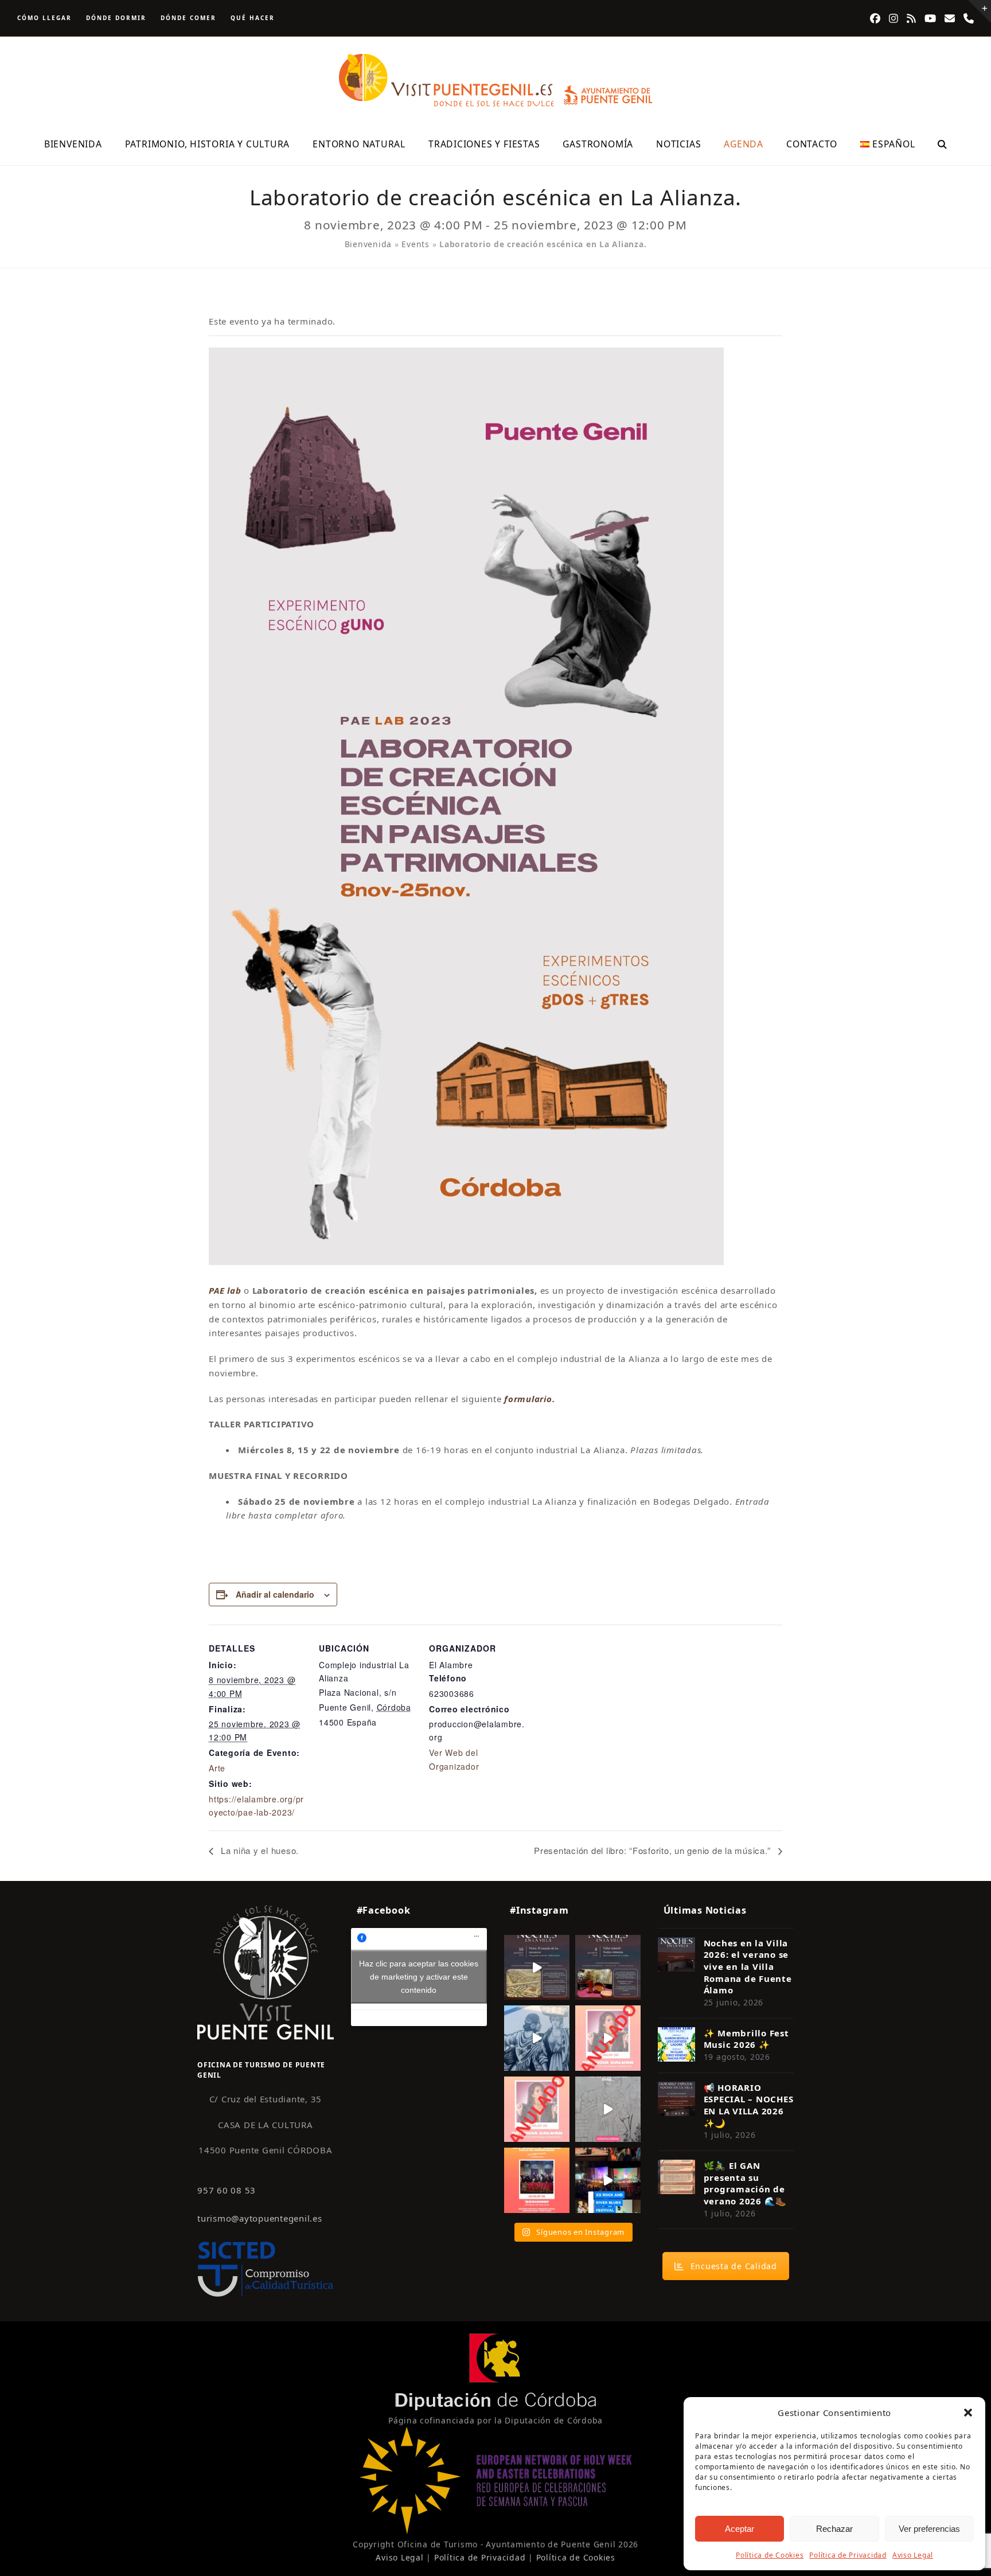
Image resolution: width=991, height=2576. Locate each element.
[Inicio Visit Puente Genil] (266, 1972)
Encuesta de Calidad (734, 2266)
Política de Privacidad (848, 2555)
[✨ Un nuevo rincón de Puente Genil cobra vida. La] (537, 2038)
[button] (968, 2413)
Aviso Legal (913, 2555)
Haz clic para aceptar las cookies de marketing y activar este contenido (419, 1977)
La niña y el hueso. (258, 1850)
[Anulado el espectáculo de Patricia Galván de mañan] (537, 2109)
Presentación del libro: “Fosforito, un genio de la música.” (653, 1850)
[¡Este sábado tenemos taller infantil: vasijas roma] (608, 1968)
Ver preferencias (929, 2529)
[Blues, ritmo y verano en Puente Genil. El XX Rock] (608, 2180)
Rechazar (834, 2529)
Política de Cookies (770, 2555)
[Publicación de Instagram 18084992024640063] (608, 2038)
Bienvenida (368, 244)
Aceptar (740, 2529)
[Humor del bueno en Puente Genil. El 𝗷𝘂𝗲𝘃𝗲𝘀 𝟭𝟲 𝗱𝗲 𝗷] (537, 2180)
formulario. (529, 1399)
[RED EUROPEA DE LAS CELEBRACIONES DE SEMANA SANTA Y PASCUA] (495, 2531)
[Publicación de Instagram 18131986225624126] (608, 2109)
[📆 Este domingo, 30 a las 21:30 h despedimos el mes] (537, 1968)
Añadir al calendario (275, 1594)
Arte (217, 1768)
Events (415, 244)
